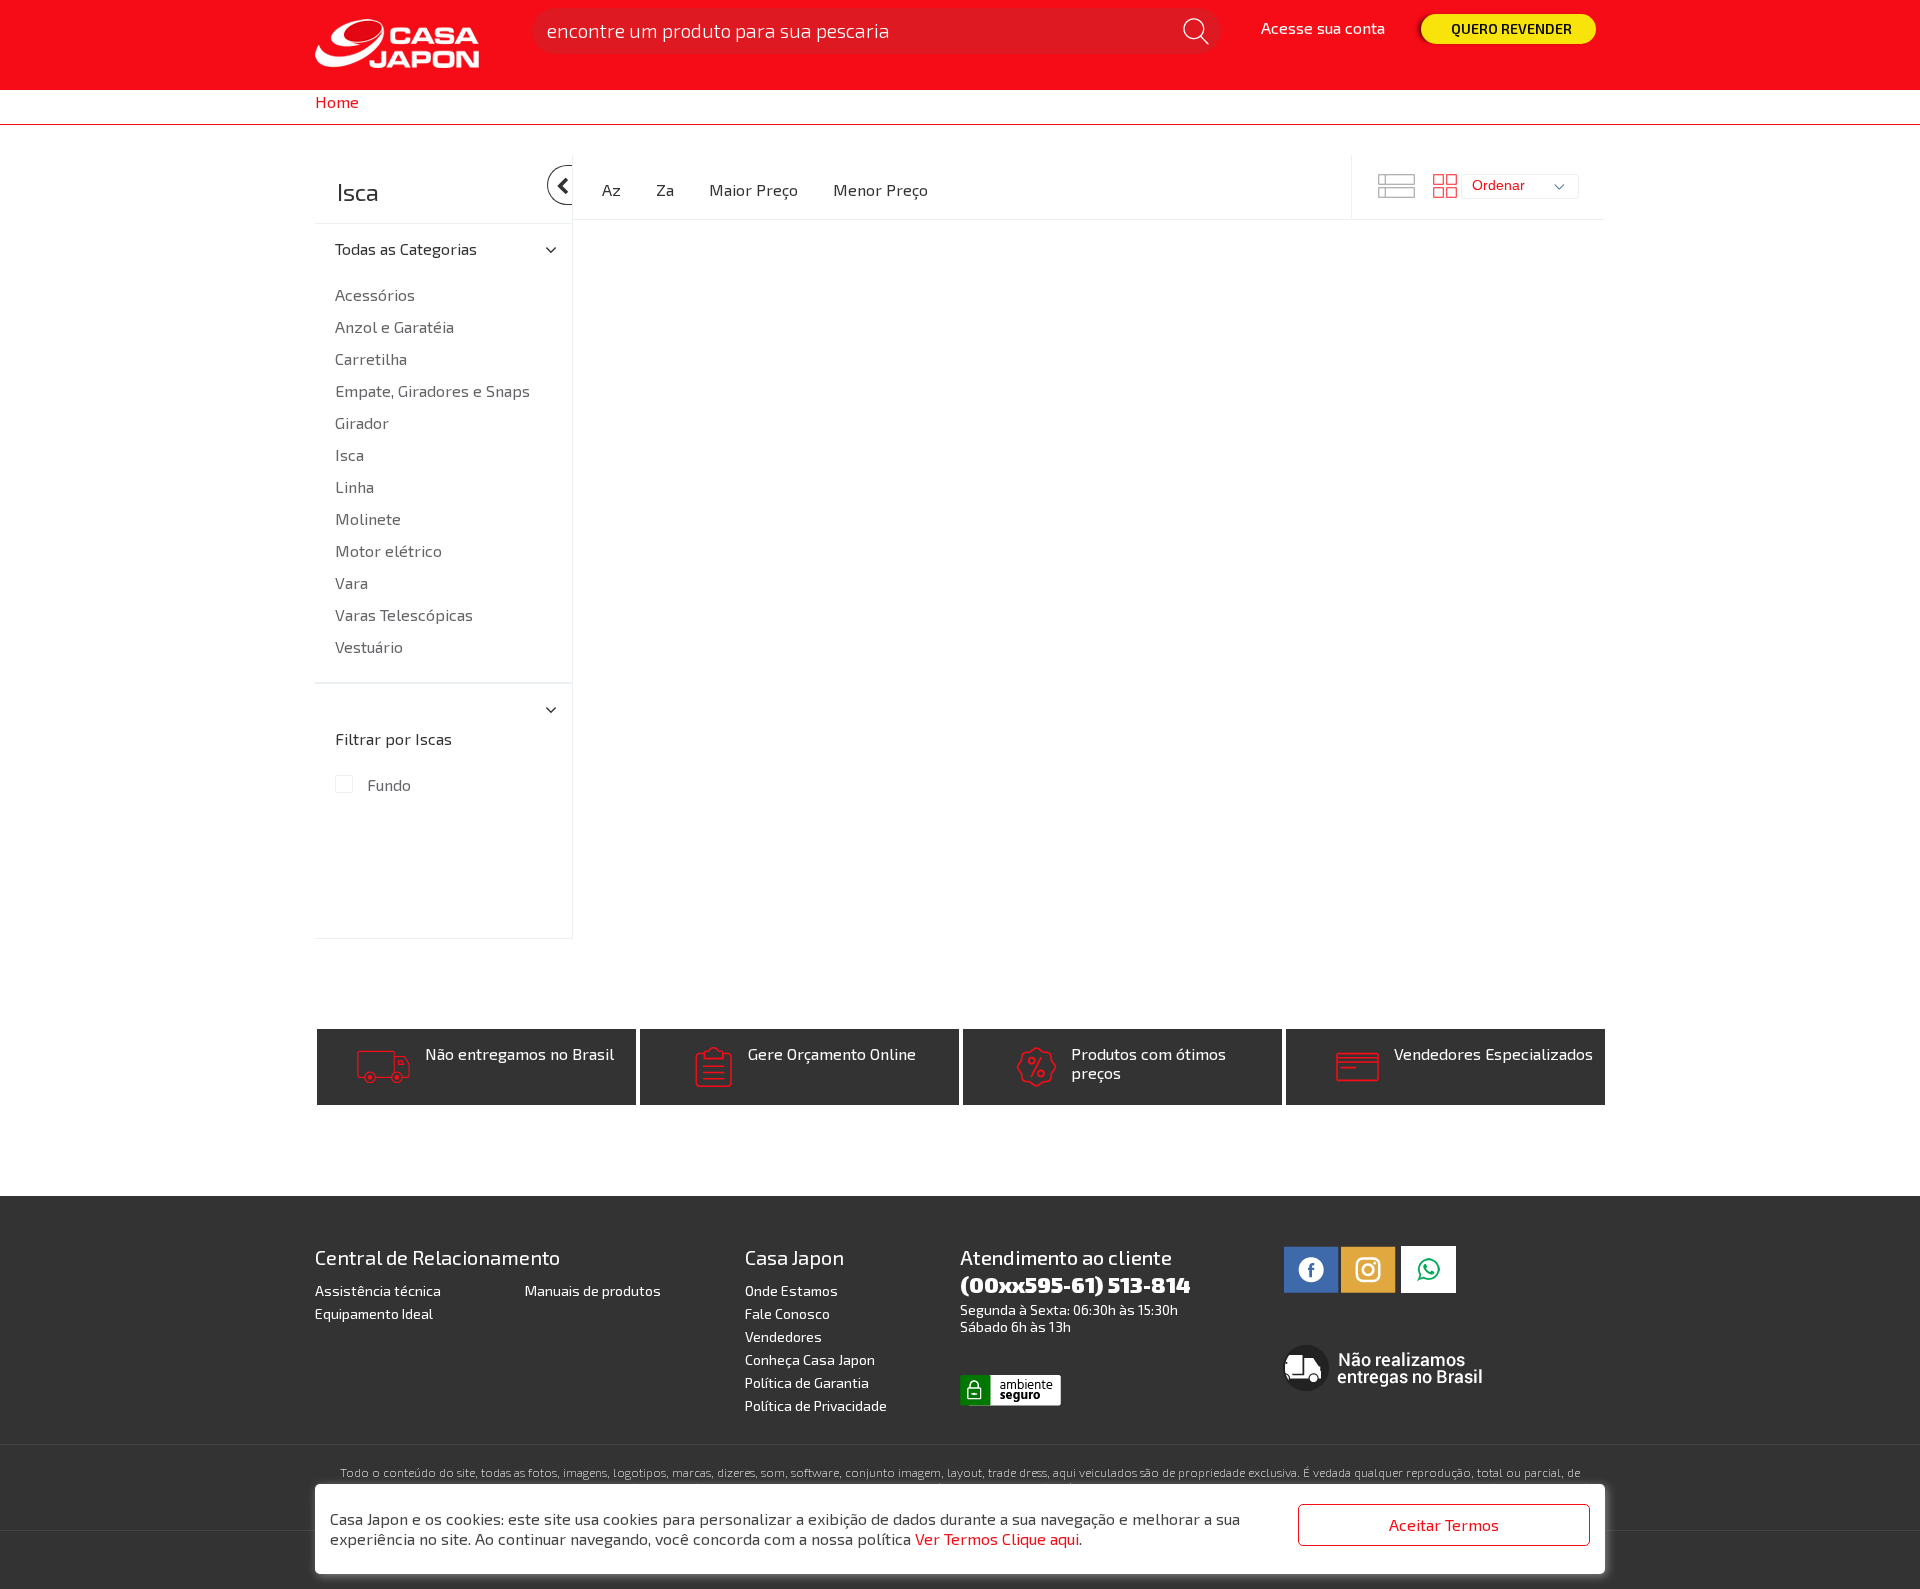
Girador (362, 422)
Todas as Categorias (406, 248)
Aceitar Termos (1444, 1524)
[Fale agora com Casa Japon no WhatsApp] (1428, 1267)
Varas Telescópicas (404, 614)
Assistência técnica (378, 1290)
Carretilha (371, 358)
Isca (358, 191)
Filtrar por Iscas (393, 738)
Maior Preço (753, 189)
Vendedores (783, 1336)
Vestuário (369, 646)
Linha (354, 486)
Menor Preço (880, 189)
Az (611, 189)
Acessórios (375, 294)
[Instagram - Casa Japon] (1368, 1267)
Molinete (368, 518)
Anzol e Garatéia (394, 326)
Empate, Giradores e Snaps (432, 390)
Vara (351, 582)
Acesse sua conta (1323, 27)
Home (337, 101)
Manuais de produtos (593, 1290)
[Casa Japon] (411, 45)
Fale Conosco (787, 1313)
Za (665, 189)
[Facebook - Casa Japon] (1311, 1267)
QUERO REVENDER (1511, 28)
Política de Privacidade (816, 1405)
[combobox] (1520, 186)
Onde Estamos (791, 1290)
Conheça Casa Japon (810, 1359)
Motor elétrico (388, 550)
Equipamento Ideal (374, 1313)
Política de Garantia (807, 1382)
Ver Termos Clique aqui (997, 1538)
